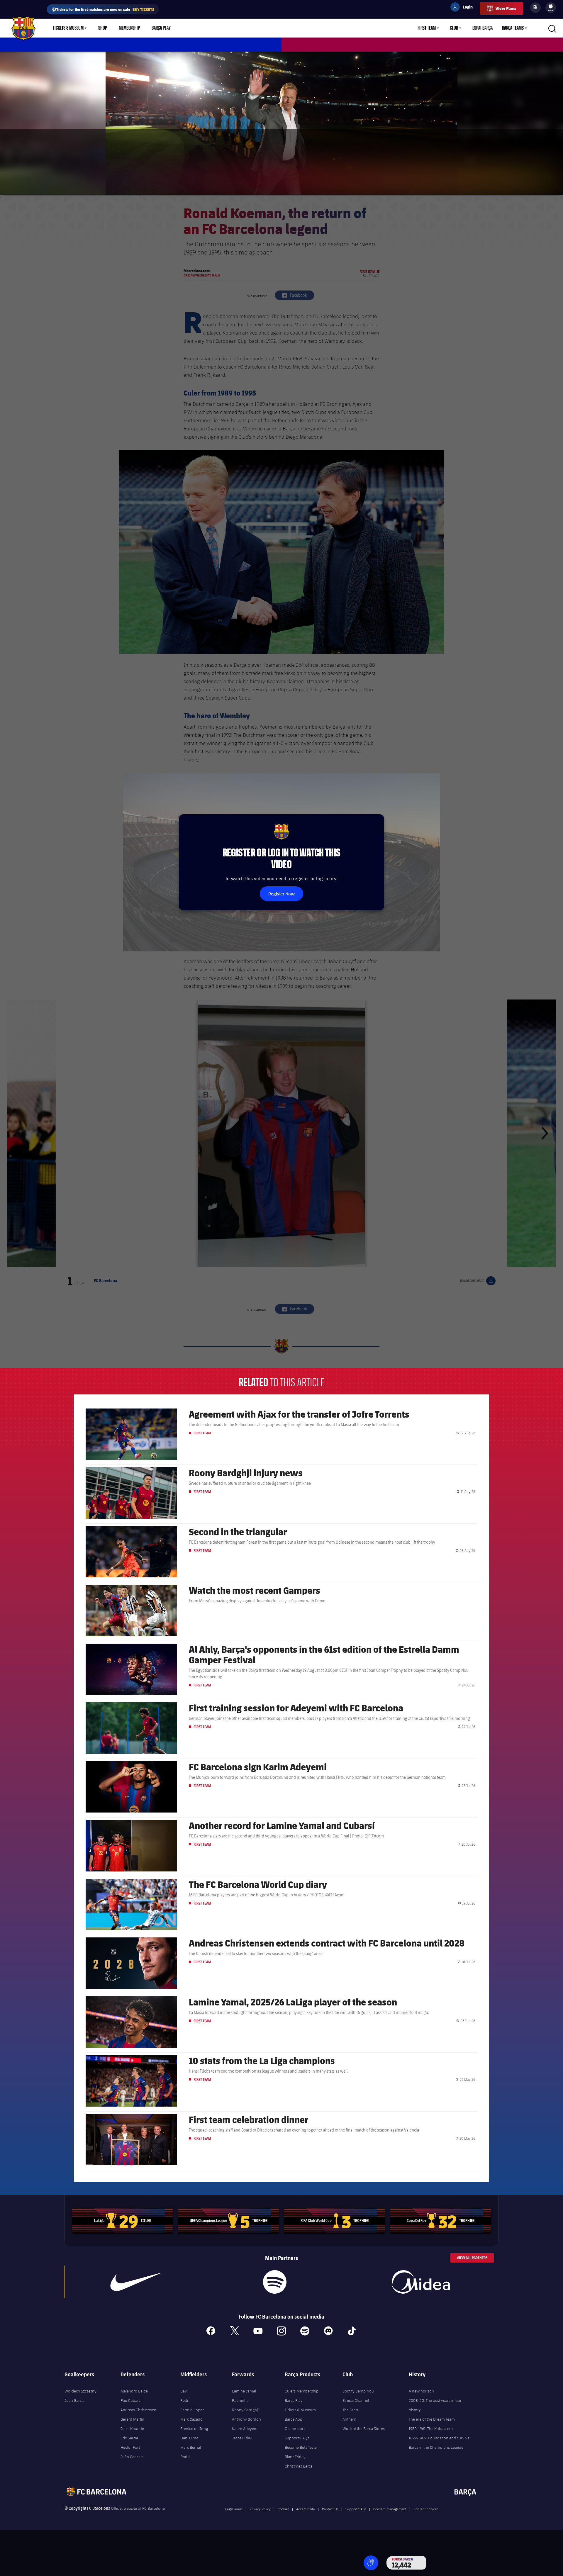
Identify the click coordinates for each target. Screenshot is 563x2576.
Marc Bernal (191, 2447)
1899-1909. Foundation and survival (440, 2438)
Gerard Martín (132, 2419)
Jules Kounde (132, 2429)
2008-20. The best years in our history (435, 2405)
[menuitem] (551, 6)
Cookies (283, 2509)
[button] (371, 2563)
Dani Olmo (189, 2438)
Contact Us (330, 2509)
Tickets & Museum (68, 28)
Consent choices (426, 2509)
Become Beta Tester (301, 2447)
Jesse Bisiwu (243, 2438)
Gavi (184, 2391)
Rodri (185, 2457)
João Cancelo (132, 2457)
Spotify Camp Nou (358, 2391)
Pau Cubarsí (131, 2400)
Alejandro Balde (134, 2391)
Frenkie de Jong (194, 2429)
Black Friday (295, 2457)
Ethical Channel (356, 2400)
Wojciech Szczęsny (80, 2391)
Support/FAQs (297, 2438)
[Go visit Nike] (136, 2282)
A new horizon (421, 2391)
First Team (427, 28)
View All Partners (472, 2258)
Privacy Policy (260, 2509)
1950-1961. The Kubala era (431, 2429)
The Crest (350, 2410)
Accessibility (306, 2509)
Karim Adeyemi (245, 2429)
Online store (295, 2429)
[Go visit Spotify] (275, 2282)
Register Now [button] (281, 894)
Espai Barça (483, 28)
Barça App (294, 2419)
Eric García (129, 2438)
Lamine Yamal (244, 2391)
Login (464, 8)
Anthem (349, 2419)
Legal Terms (234, 2509)
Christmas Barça (299, 2466)
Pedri (185, 2400)
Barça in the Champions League (436, 2447)
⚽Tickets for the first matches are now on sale (103, 9)
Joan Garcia (74, 2400)
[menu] (551, 8)
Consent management (390, 2509)
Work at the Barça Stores (364, 2429)
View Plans (506, 8)
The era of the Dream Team (432, 2419)
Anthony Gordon (246, 2419)
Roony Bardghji (245, 2410)
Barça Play (161, 28)
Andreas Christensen (138, 2410)
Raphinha (240, 2400)
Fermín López (192, 2410)
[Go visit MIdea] (420, 2282)
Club (454, 28)
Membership (129, 28)
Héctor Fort (130, 2447)
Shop (103, 28)
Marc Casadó (191, 2419)
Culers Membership (302, 2391)
